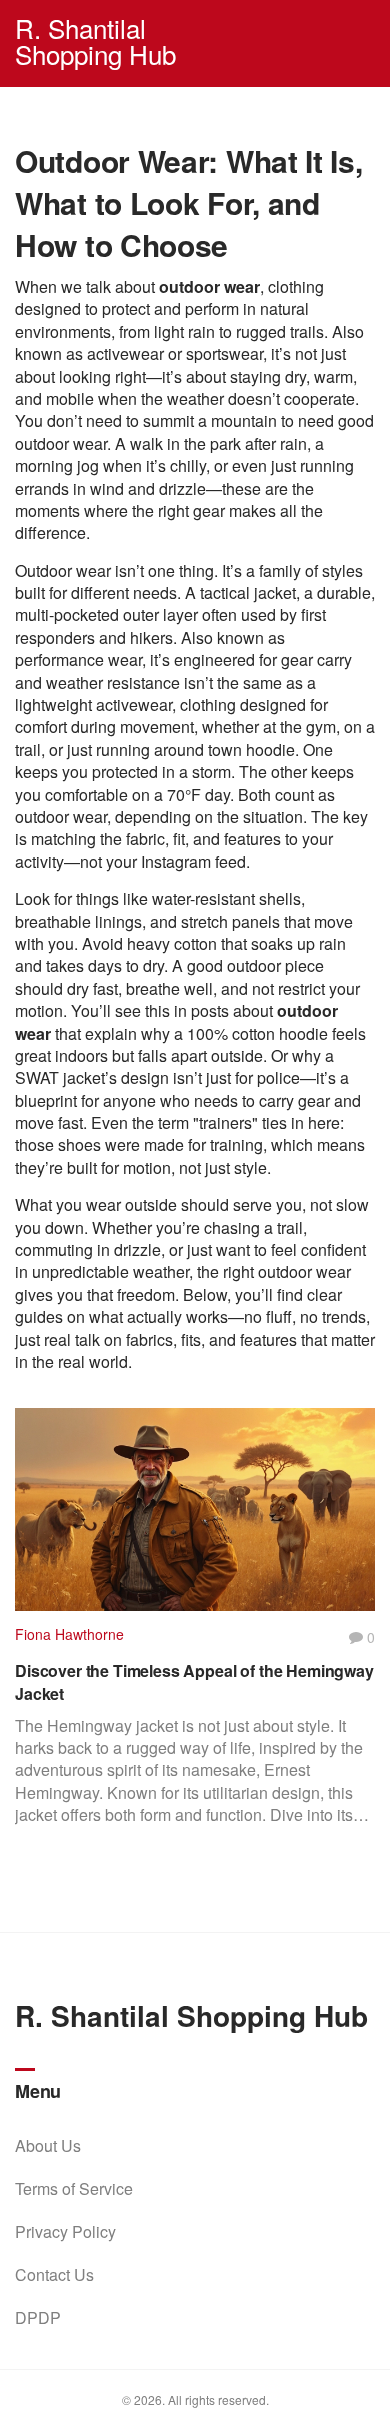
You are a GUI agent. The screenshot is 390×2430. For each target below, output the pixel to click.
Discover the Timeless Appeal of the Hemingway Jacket (194, 1682)
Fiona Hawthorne (69, 1634)
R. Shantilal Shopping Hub (95, 41)
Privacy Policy (65, 2231)
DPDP (38, 2317)
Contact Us (54, 2274)
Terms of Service (74, 2188)
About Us (48, 2145)
